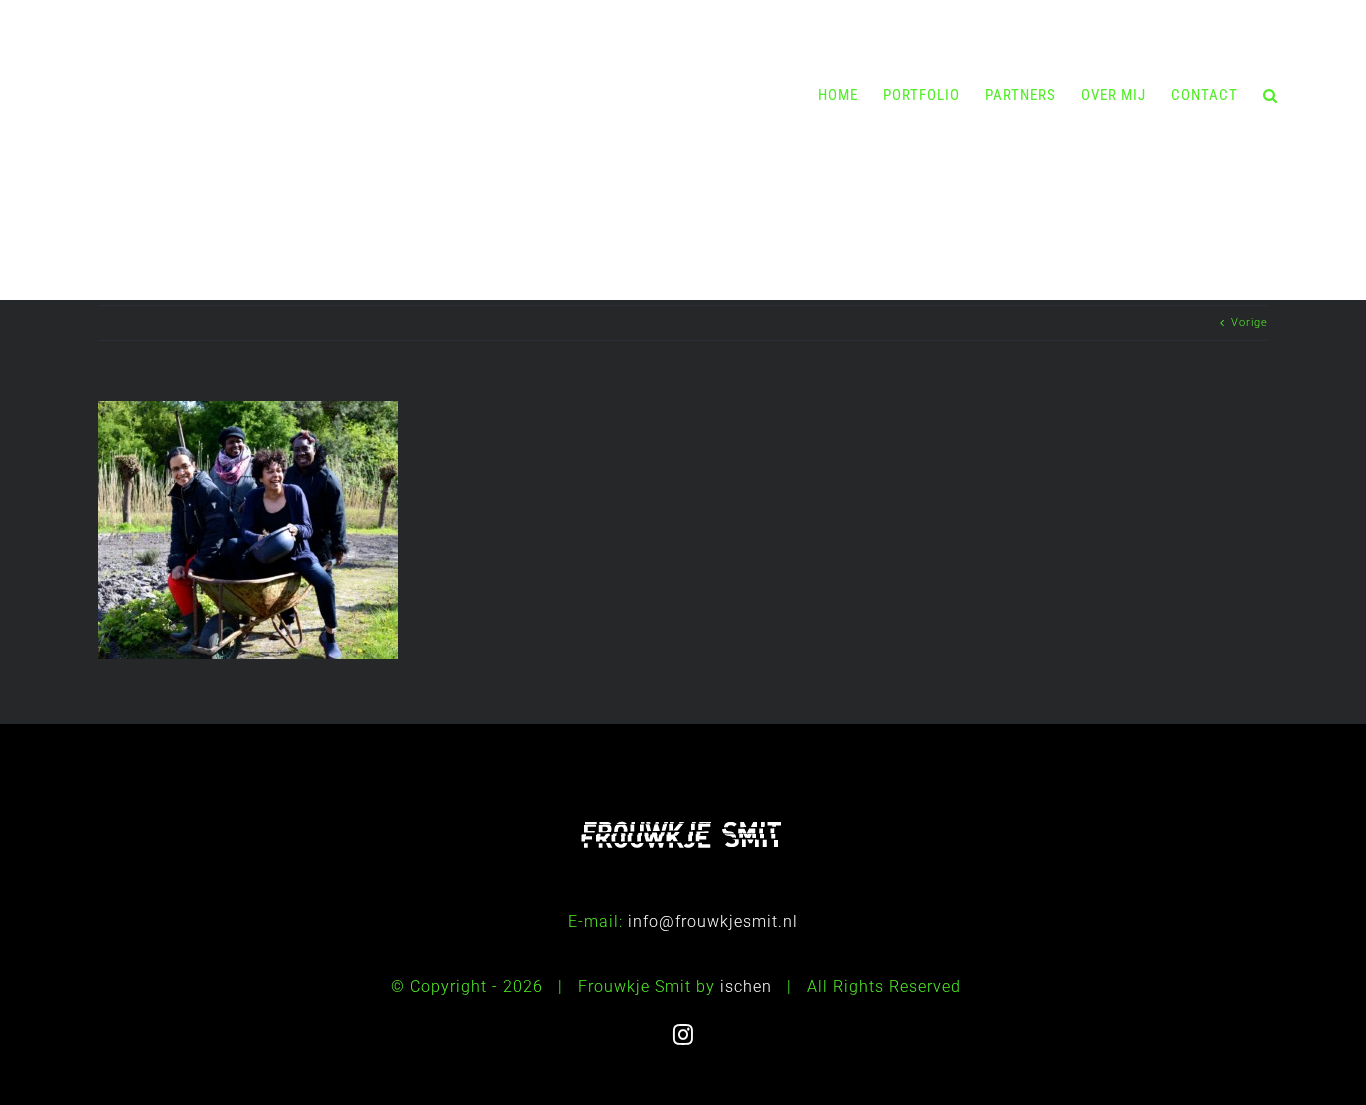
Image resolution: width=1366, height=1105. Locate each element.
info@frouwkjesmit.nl (713, 921)
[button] (1270, 95)
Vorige (1249, 322)
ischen (746, 986)
